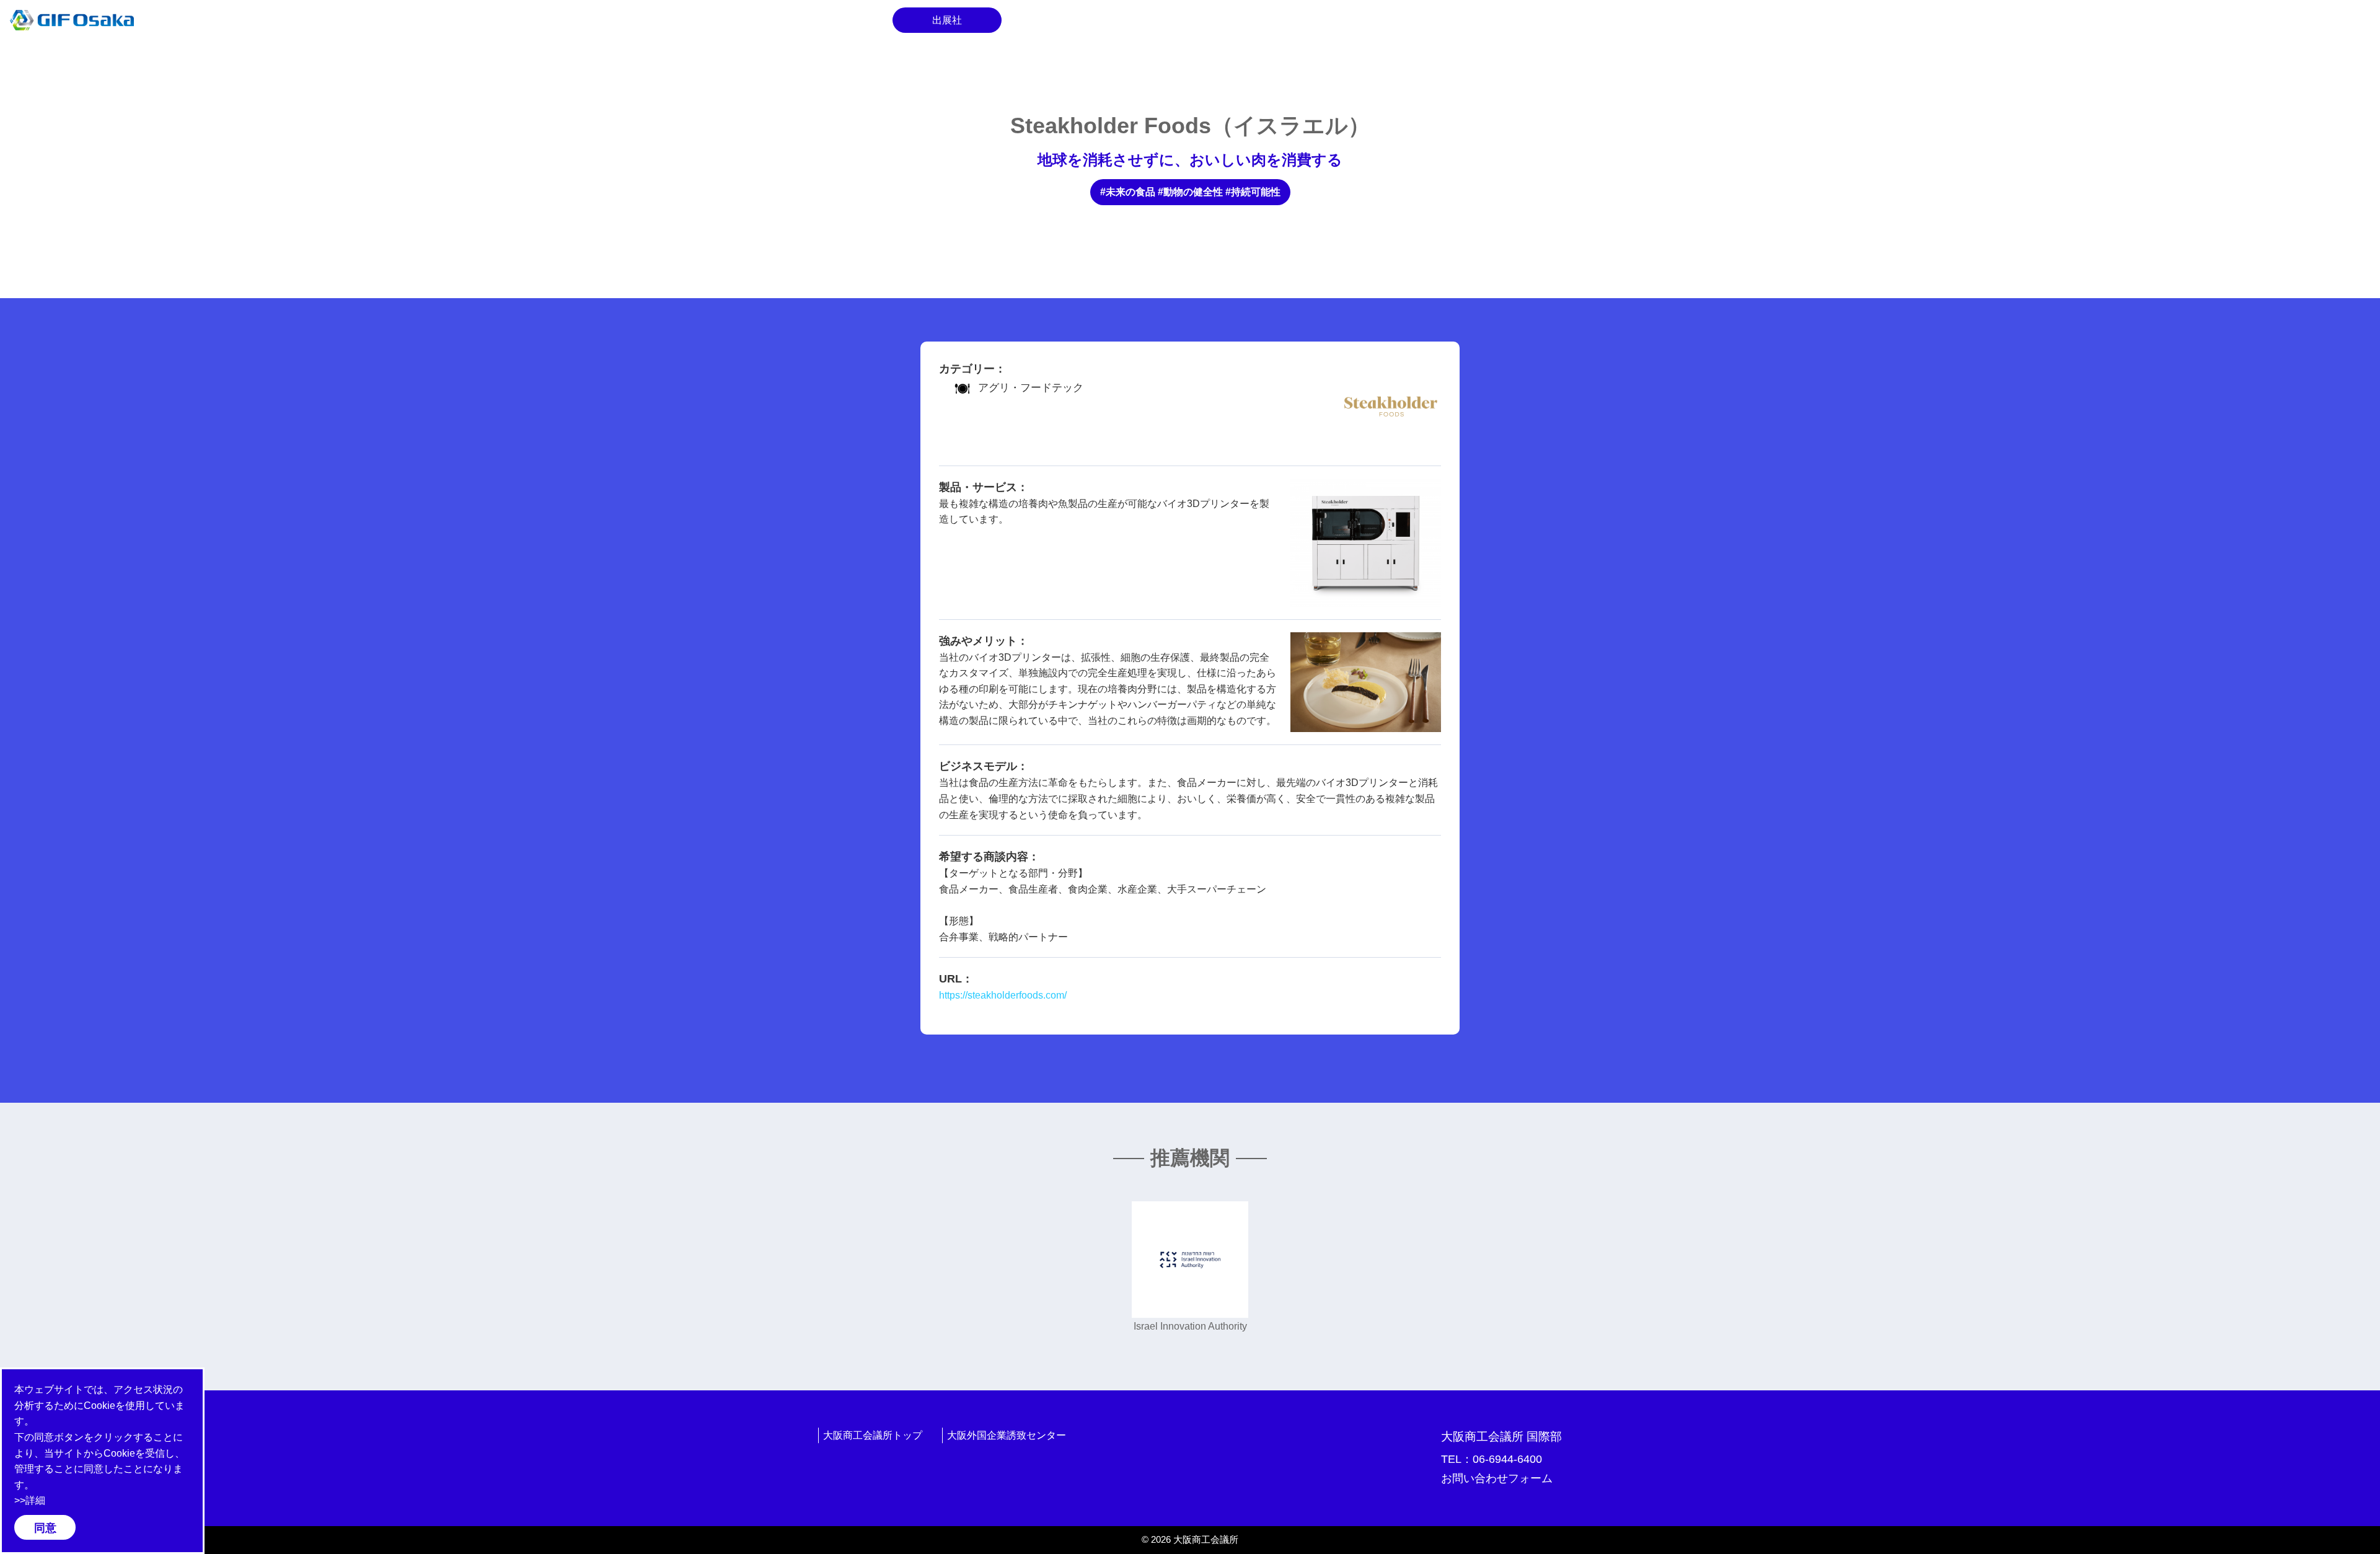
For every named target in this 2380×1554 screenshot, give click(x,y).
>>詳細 (30, 1500)
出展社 (947, 20)
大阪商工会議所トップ (873, 1435)
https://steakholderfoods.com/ (1003, 995)
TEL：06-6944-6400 (1492, 1459)
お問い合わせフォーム (1497, 1478)
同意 (45, 1528)
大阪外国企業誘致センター (1007, 1435)
